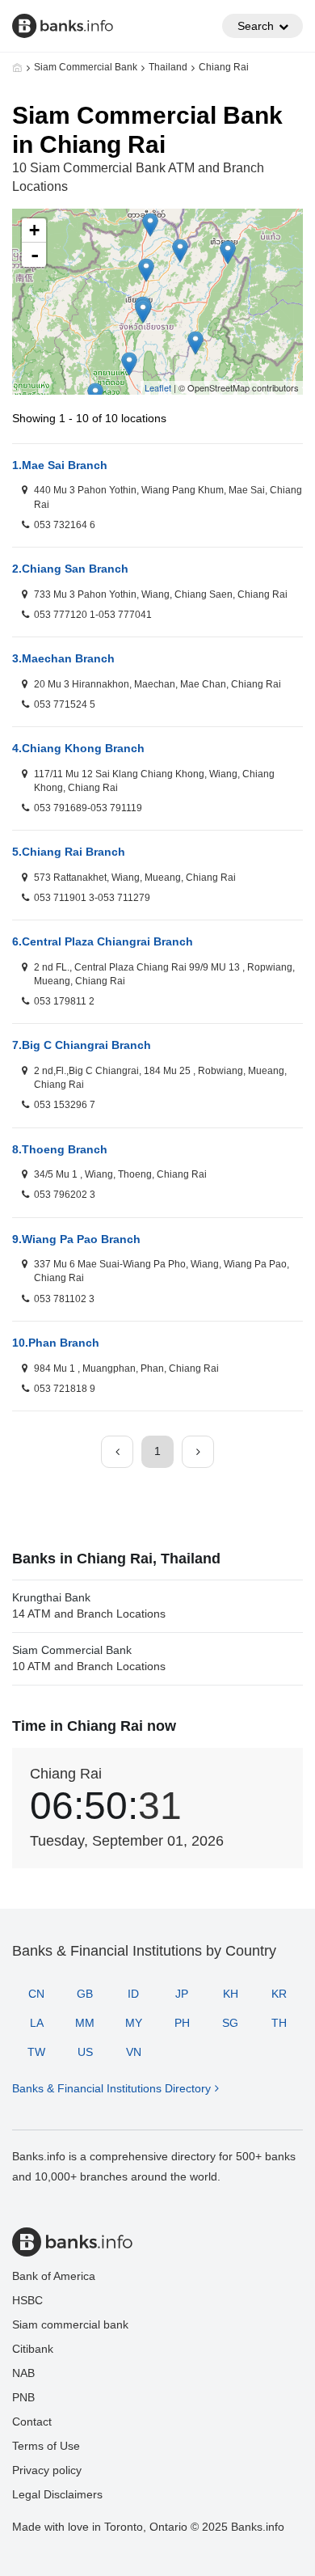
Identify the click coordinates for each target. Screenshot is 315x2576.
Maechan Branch (63, 658)
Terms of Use (46, 2446)
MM (85, 2023)
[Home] (17, 67)
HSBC (27, 2300)
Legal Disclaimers (57, 2494)
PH (182, 2023)
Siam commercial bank (70, 2324)
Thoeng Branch (60, 1149)
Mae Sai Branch (60, 465)
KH (231, 1994)
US (85, 2052)
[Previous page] (117, 1452)
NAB (23, 2373)
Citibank (33, 2349)
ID (133, 1994)
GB (85, 1994)
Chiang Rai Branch (69, 852)
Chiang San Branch (70, 569)
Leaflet (158, 387)
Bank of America (54, 2276)
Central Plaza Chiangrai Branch (103, 941)
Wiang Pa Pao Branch (76, 1239)
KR (279, 1994)
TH (279, 2023)
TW (36, 2052)
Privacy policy (47, 2470)
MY (134, 2023)
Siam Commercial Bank (86, 67)
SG (230, 2023)
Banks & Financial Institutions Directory (111, 2088)
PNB (23, 2397)
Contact (32, 2422)
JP (182, 1994)
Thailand (168, 67)
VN (134, 2052)
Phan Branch (56, 1343)
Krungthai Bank (89, 1605)
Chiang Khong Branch (78, 748)
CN (36, 1994)
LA (37, 2023)
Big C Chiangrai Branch (82, 1045)
